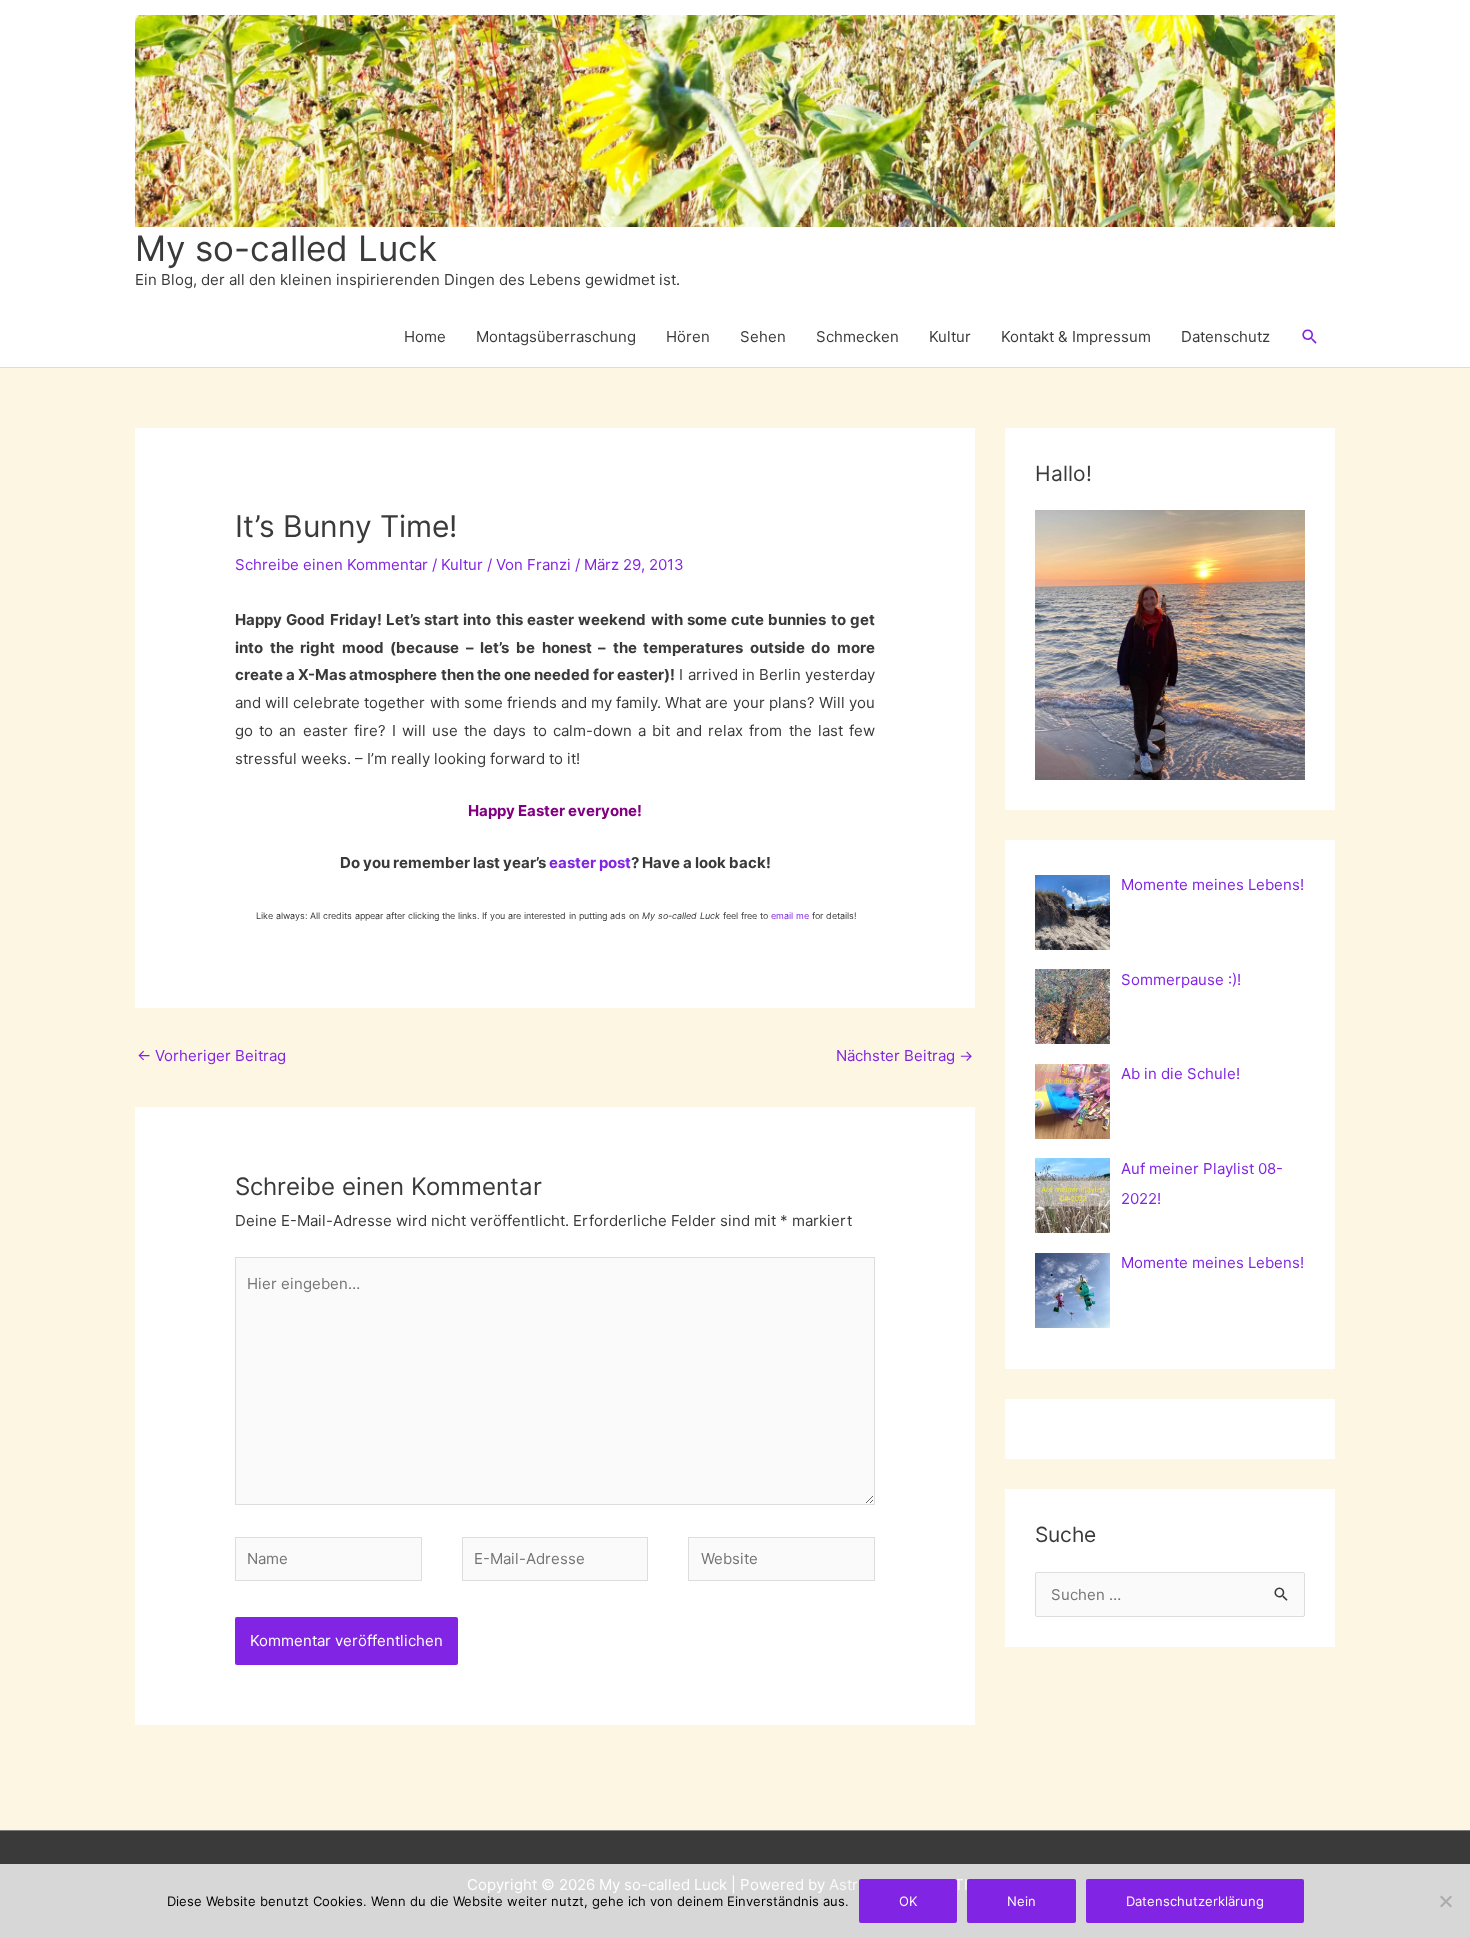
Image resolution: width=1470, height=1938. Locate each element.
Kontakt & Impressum (1076, 336)
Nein (1021, 1901)
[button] (1310, 337)
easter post (590, 862)
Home (425, 336)
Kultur (950, 336)
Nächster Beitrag (904, 1055)
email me (790, 915)
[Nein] (1445, 1901)
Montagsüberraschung (556, 336)
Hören (688, 336)
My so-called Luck (286, 248)
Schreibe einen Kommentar (331, 564)
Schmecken (857, 336)
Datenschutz (1225, 336)
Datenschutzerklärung (1195, 1901)
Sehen (763, 336)
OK (908, 1901)
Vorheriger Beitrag (211, 1055)
